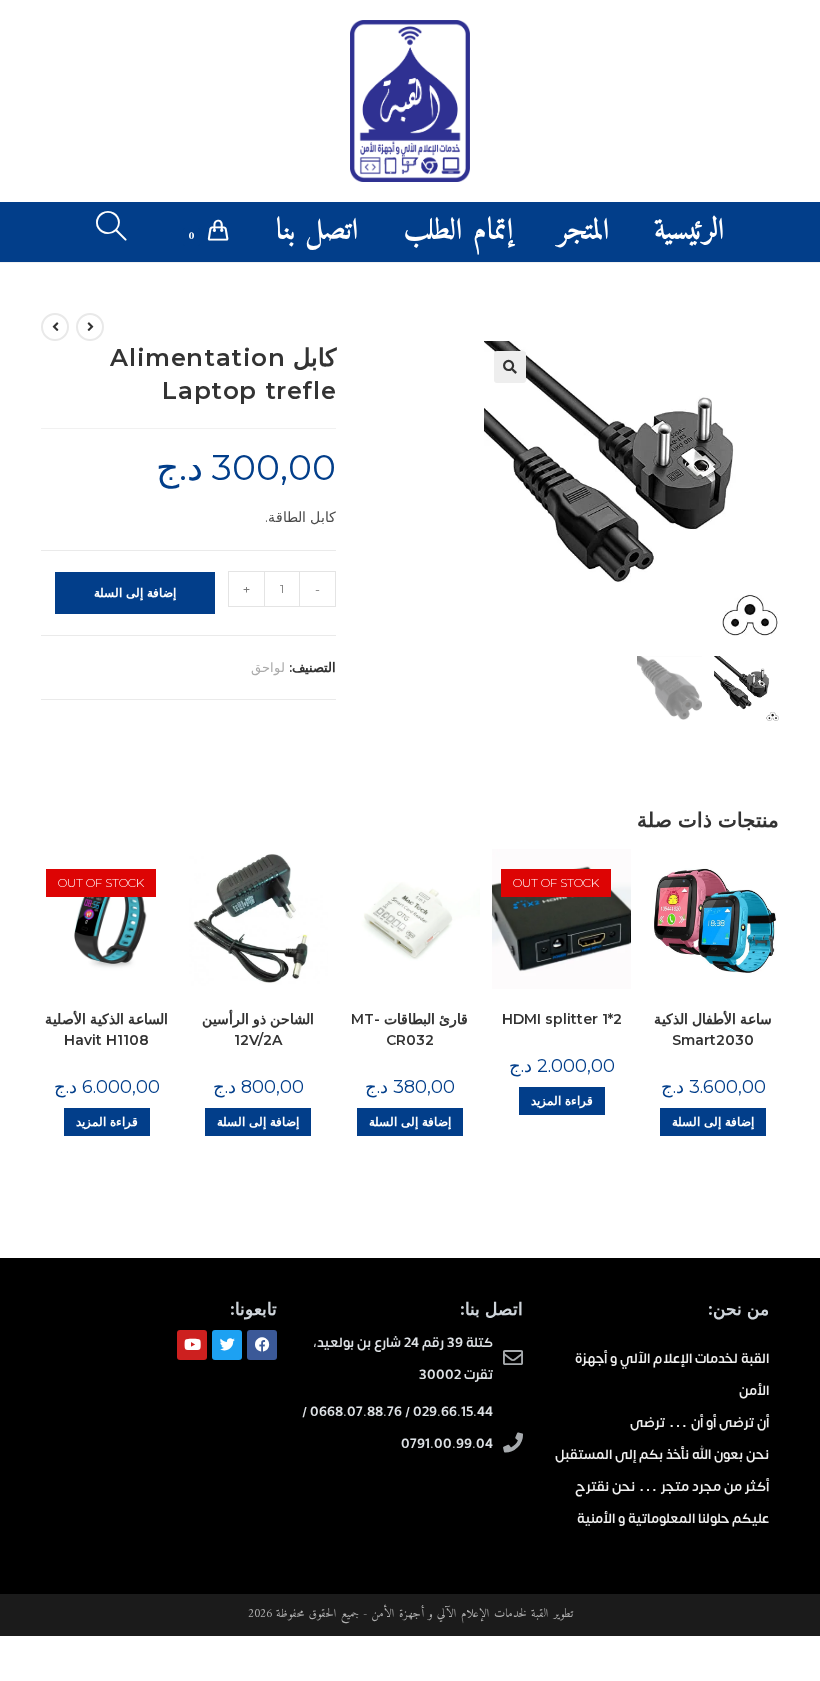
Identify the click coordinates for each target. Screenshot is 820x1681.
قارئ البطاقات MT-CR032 (409, 1029)
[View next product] (55, 327)
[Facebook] (262, 1345)
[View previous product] (90, 327)
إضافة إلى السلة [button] (258, 1121)
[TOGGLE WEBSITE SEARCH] (111, 232)
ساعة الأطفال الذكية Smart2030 (713, 1029)
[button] (510, 367)
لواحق (268, 667)
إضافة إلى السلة (135, 592)
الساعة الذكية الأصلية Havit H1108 (106, 1029)
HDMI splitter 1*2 (562, 1019)
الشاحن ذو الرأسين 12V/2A (258, 1029)
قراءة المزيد (107, 1121)
